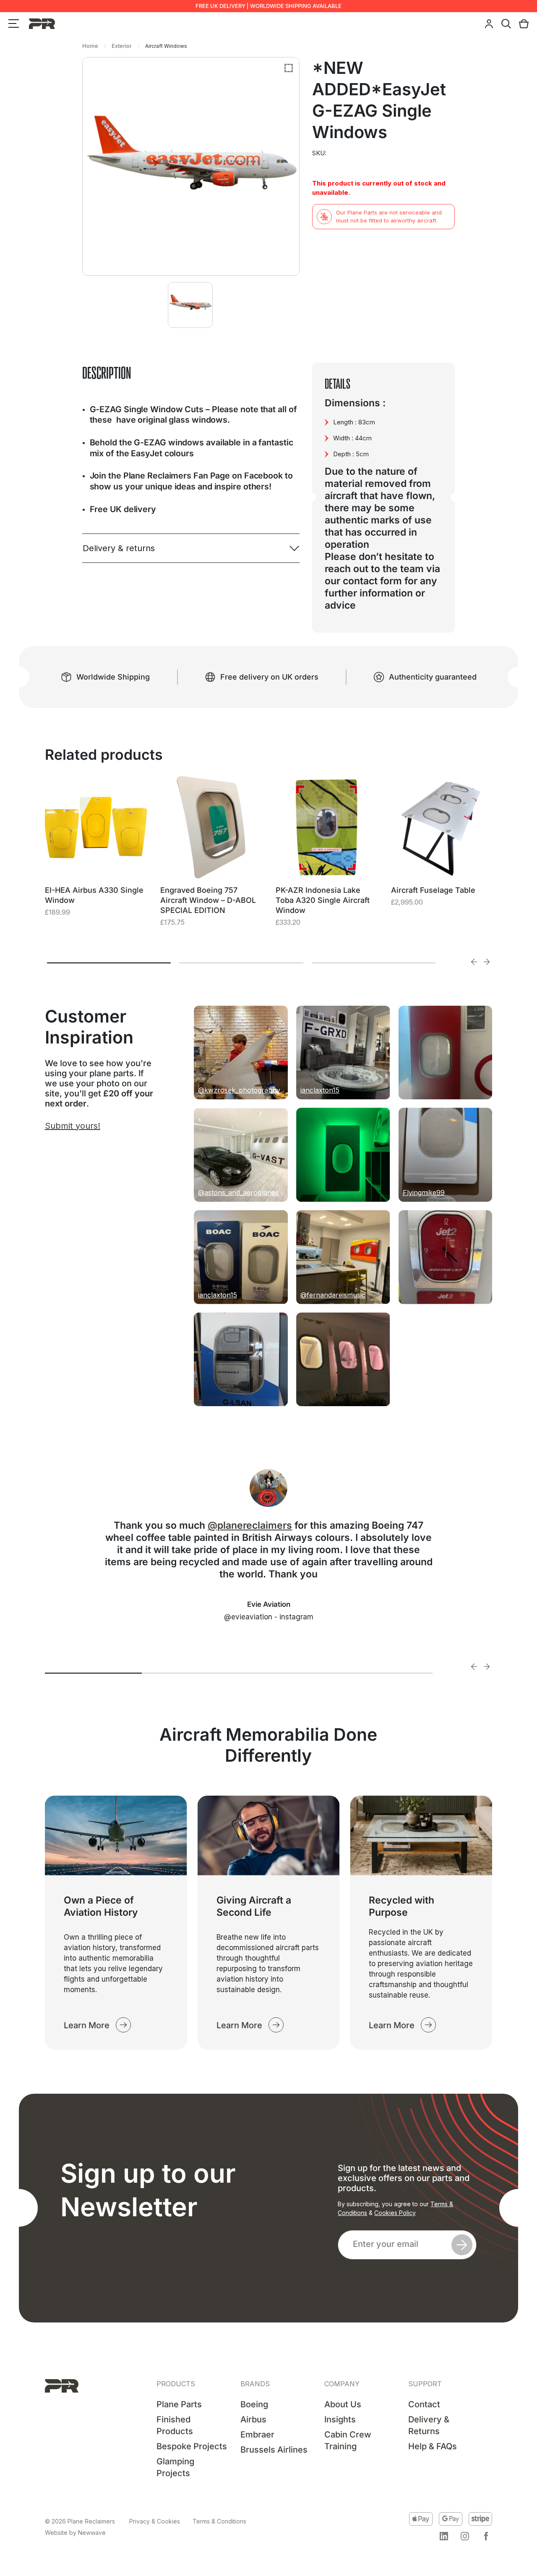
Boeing (254, 2404)
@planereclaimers (250, 1525)
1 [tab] (109, 963)
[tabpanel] (96, 857)
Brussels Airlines (274, 2450)
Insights (340, 2419)
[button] (444, 2536)
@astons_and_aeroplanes (238, 1193)
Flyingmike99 (424, 1193)
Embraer (257, 2435)
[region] (109, 2512)
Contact (424, 2404)
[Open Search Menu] (506, 24)
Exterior (122, 46)
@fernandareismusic (333, 1295)
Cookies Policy (395, 2213)
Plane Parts (179, 2404)
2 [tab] (241, 963)
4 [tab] (384, 1673)
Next (487, 962)
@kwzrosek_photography (239, 1090)
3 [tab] (374, 963)
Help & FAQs (433, 2446)
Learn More (87, 2025)
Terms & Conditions (219, 2521)
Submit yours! (73, 1126)
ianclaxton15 (320, 1090)
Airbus (253, 2419)
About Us (343, 2404)
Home (90, 46)
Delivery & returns (119, 548)
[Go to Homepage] (62, 2386)
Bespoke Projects (192, 2446)
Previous (474, 962)
